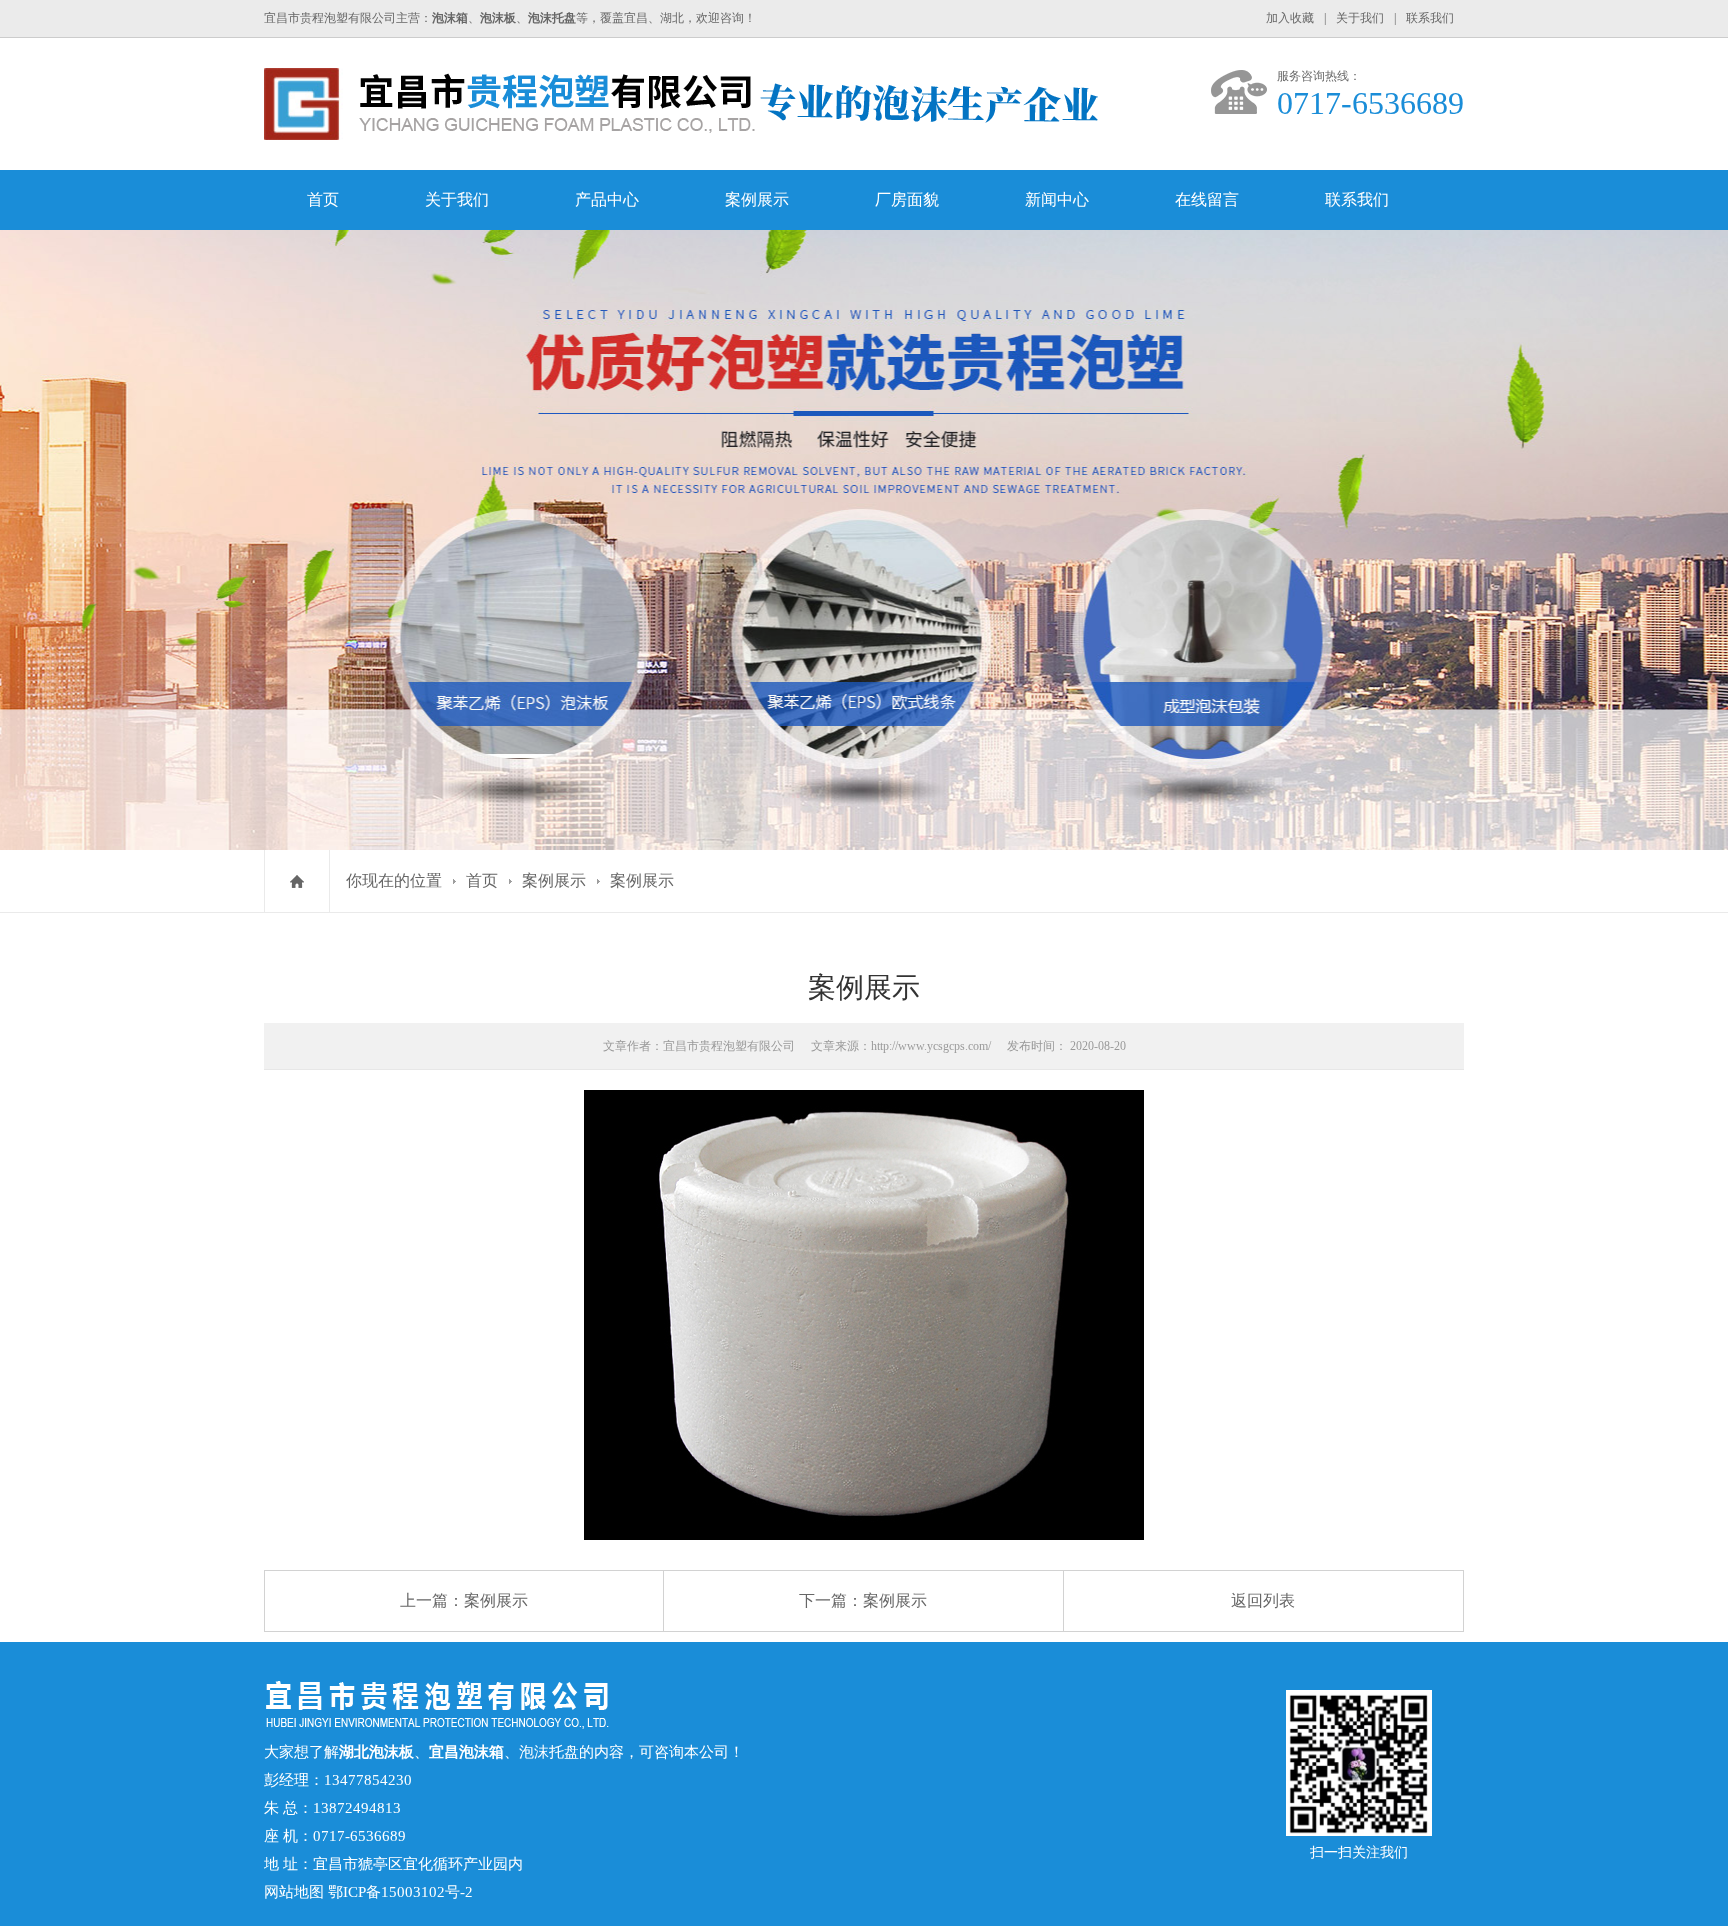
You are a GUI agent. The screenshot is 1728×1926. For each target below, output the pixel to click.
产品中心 (607, 199)
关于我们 (1360, 18)
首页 (323, 199)
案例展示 (757, 199)
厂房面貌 (907, 199)
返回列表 (1263, 1600)
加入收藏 (1290, 18)
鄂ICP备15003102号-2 (400, 1892)
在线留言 (1207, 199)
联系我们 (1430, 18)
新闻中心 (1057, 199)
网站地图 (294, 1892)
